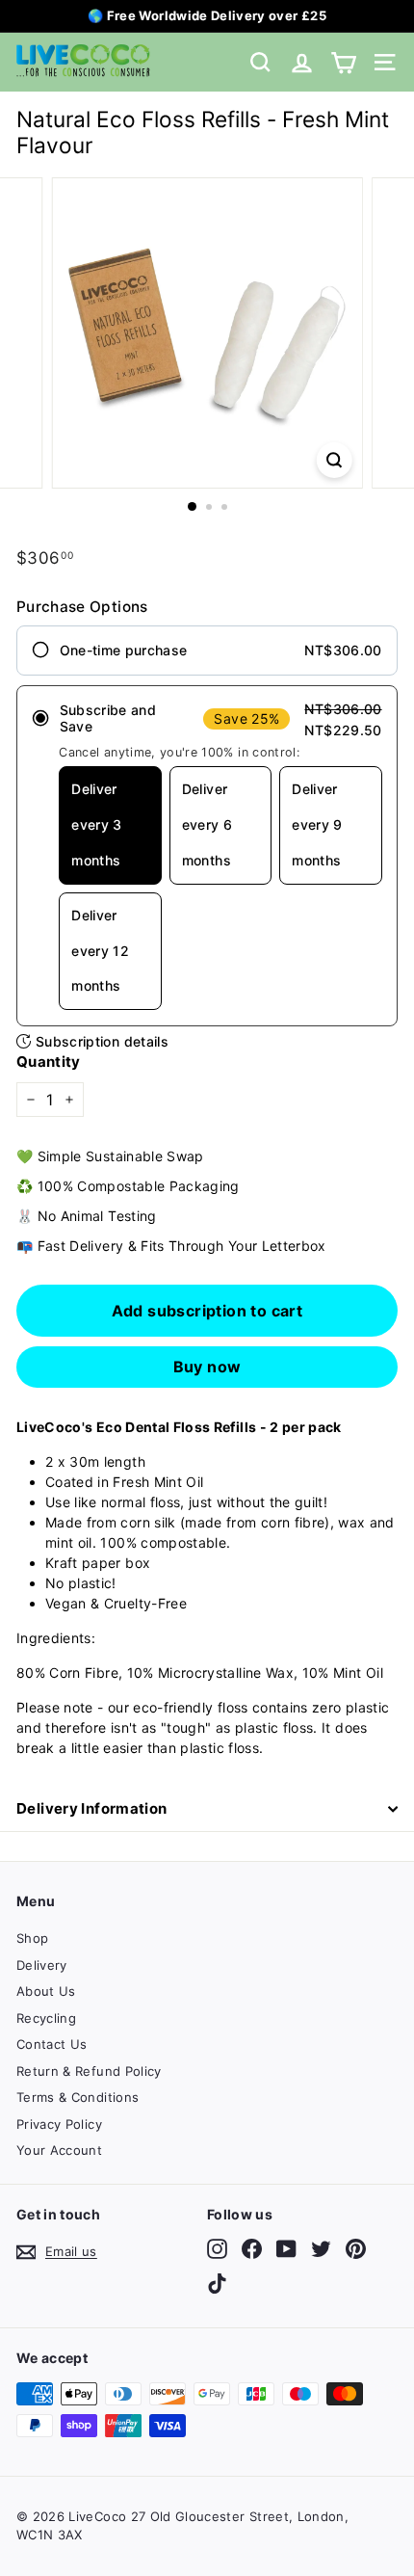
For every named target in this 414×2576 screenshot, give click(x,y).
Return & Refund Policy (89, 2071)
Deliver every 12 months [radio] (100, 951)
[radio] (207, 651)
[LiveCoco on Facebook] (252, 2249)
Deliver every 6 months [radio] (207, 824)
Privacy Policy (59, 2124)
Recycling (46, 2018)
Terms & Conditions (78, 2097)
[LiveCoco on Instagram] (217, 2249)
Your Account (59, 2150)
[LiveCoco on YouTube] (286, 2249)
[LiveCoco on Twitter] (321, 2249)
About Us (46, 1991)
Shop (32, 1938)
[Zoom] (334, 460)
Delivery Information (92, 1808)
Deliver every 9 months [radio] (317, 824)
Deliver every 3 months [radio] (96, 824)
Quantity (49, 1062)
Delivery (42, 1965)
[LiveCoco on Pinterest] (356, 2249)
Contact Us (52, 2044)
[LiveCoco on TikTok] (217, 2284)
